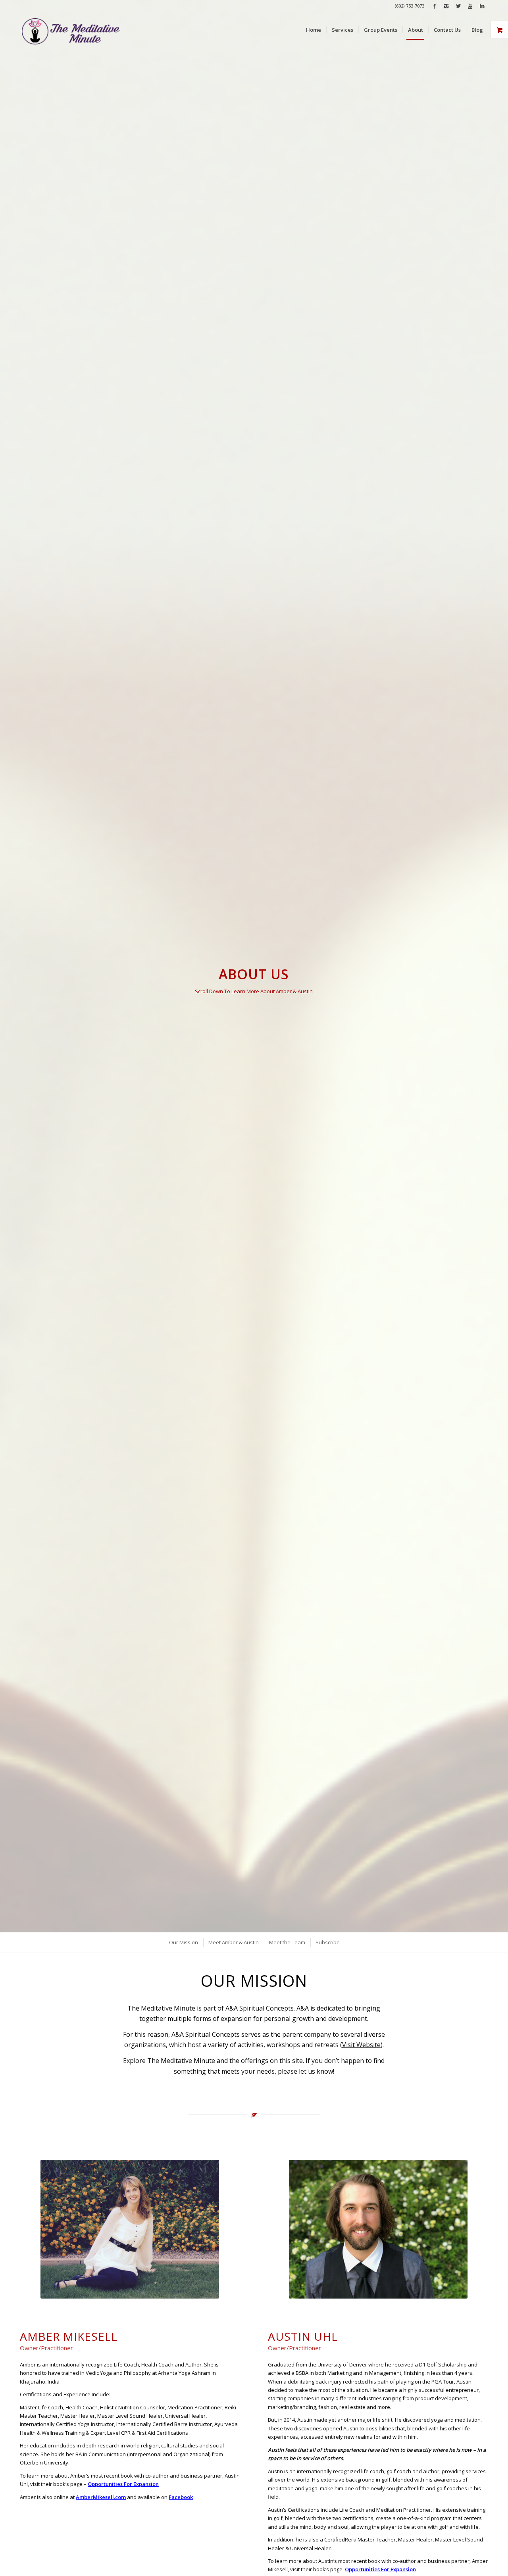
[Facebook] (434, 6)
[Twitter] (458, 6)
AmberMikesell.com (101, 2497)
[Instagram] (446, 6)
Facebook (181, 2497)
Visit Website (361, 2045)
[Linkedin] (482, 6)
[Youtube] (470, 6)
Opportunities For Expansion (123, 2484)
